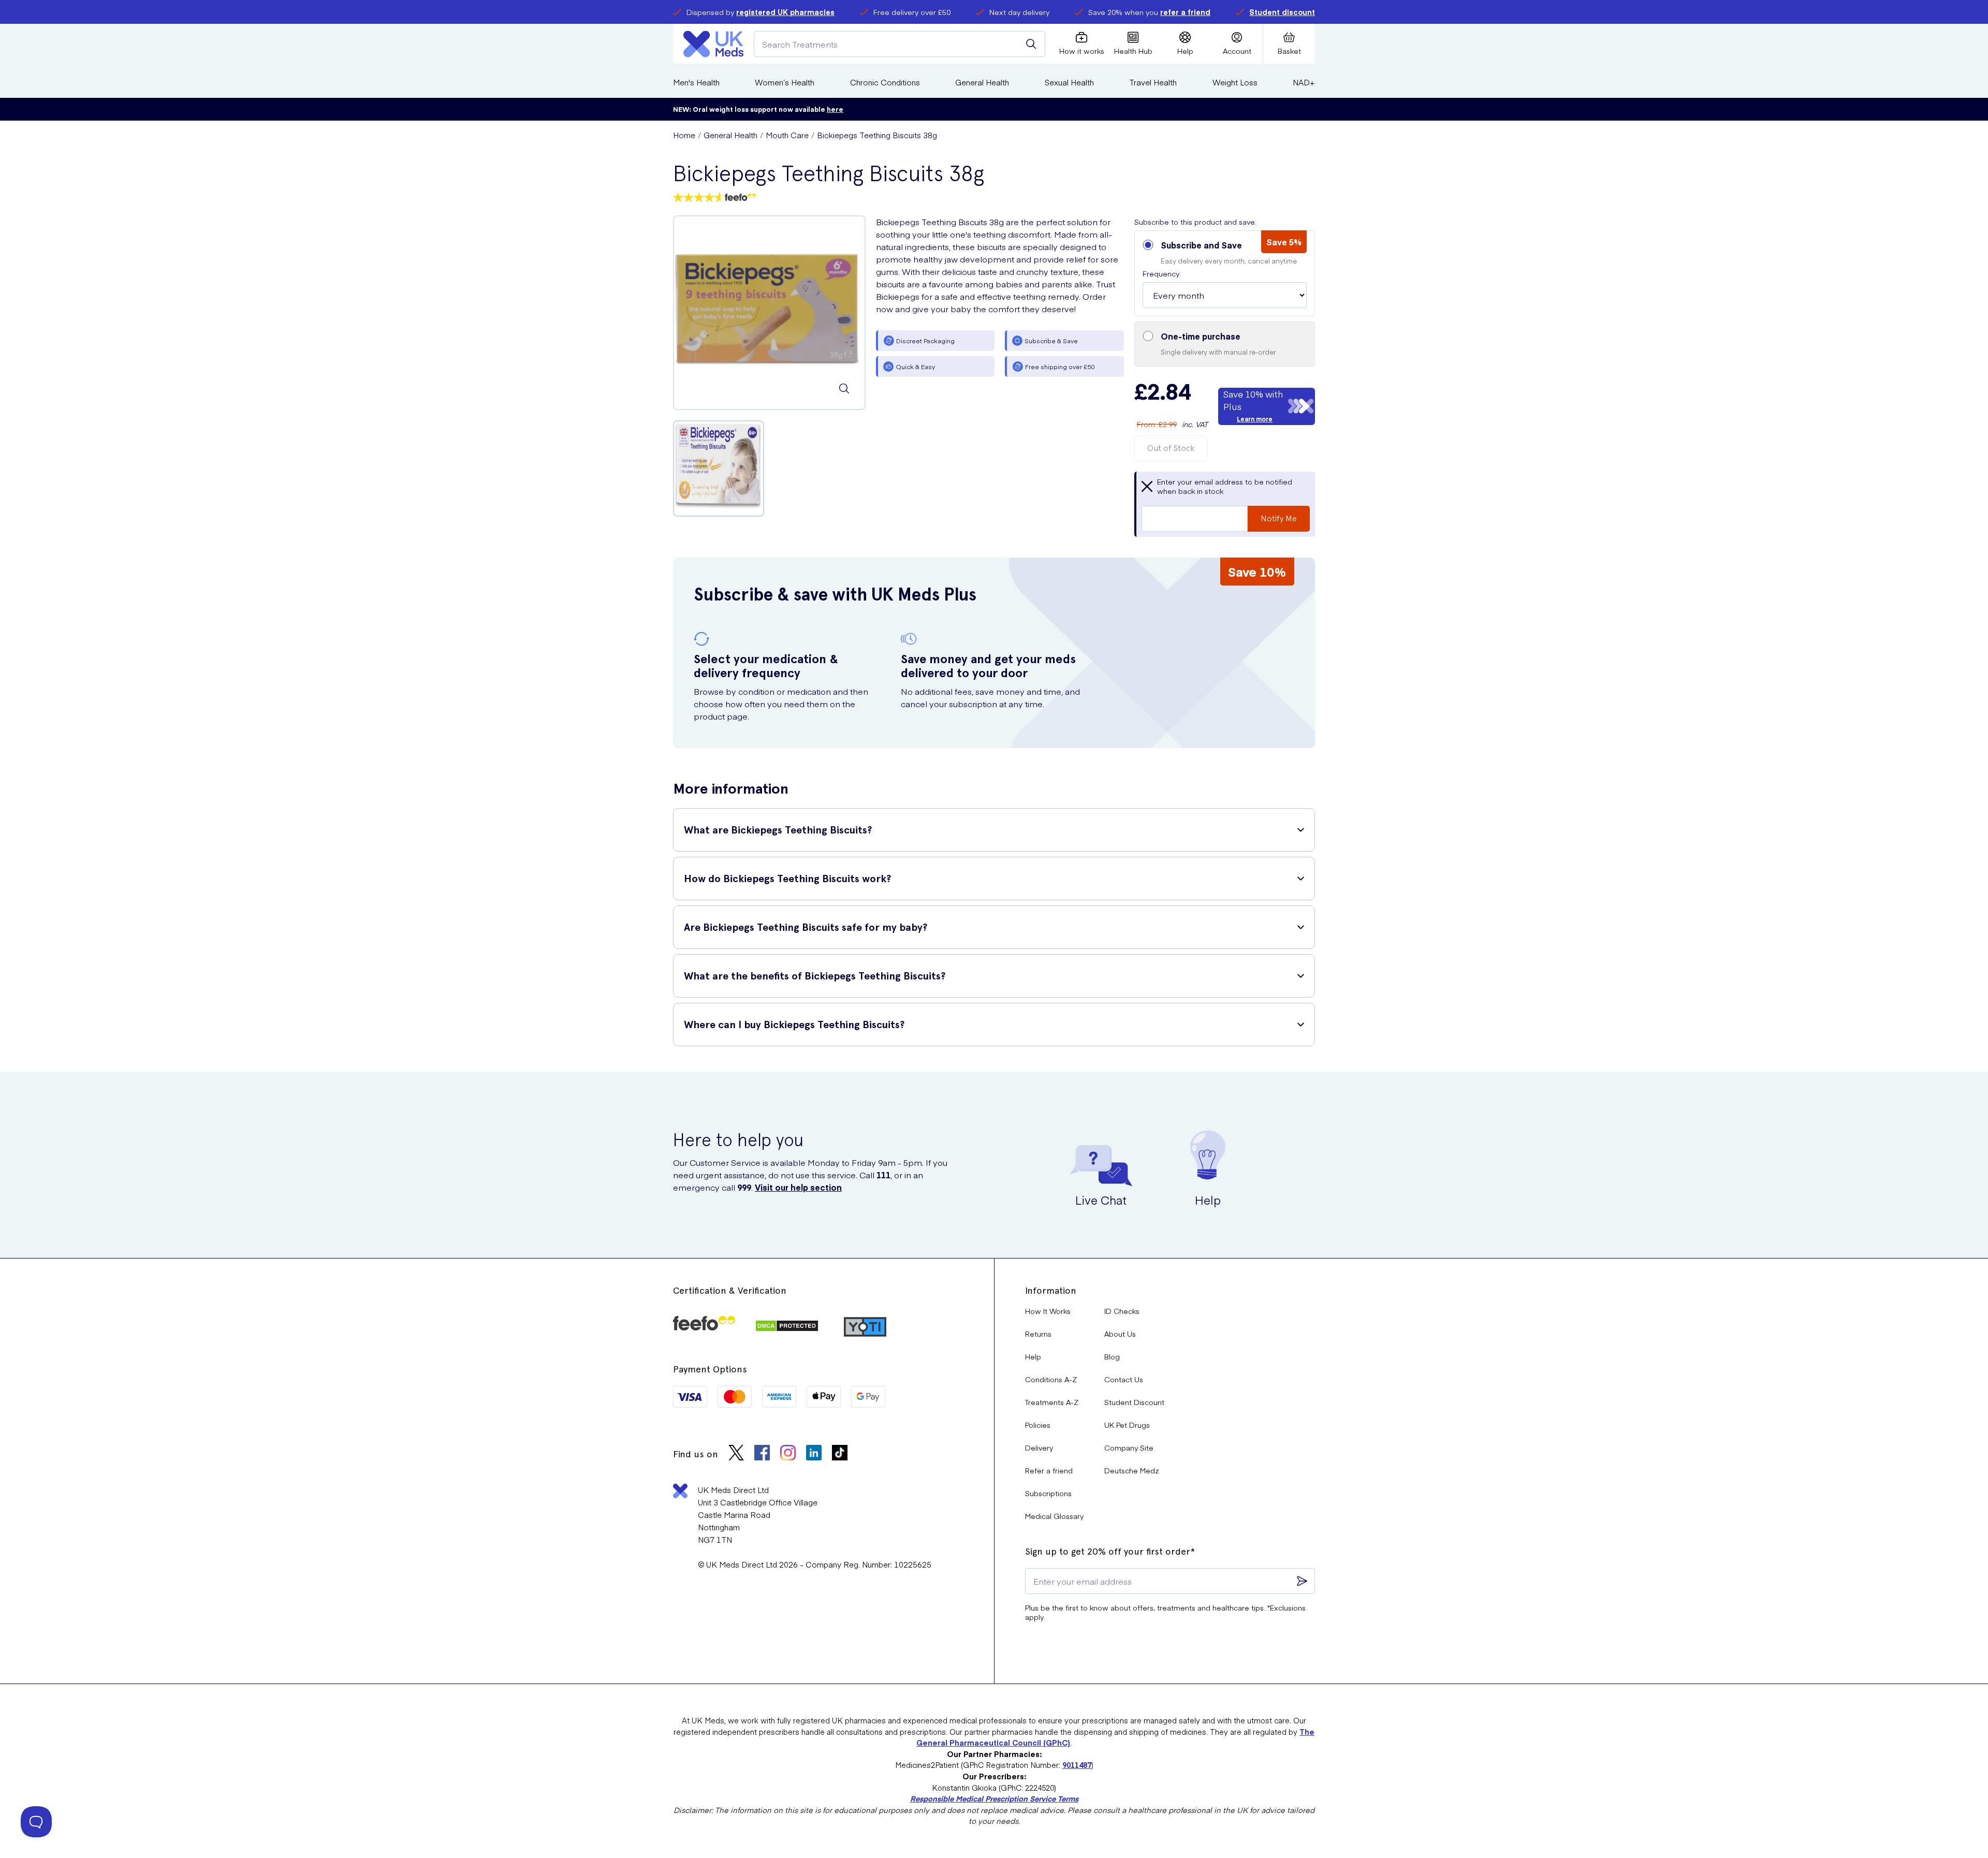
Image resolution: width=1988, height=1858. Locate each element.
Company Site (1129, 1447)
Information (1051, 1290)
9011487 (1077, 1765)
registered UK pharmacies (785, 12)
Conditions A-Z (1051, 1379)
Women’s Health (785, 82)
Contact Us (1124, 1379)
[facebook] (762, 1454)
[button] (1225, 273)
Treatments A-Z (1052, 1402)
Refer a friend (1049, 1470)
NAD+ (1304, 82)
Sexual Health (1069, 82)
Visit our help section (798, 1187)
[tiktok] (840, 1454)
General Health (982, 82)
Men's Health (696, 82)
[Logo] (713, 44)
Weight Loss (1235, 82)
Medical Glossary (1054, 1516)
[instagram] (788, 1454)
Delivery (1039, 1447)
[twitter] (736, 1454)
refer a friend (1185, 12)
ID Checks (1122, 1311)
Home (684, 135)
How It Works (1048, 1311)
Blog (1112, 1356)
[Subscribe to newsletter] (1302, 1581)
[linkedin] (814, 1454)
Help (1033, 1356)
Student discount (1282, 12)
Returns (1038, 1334)
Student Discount (1134, 1402)
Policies (1038, 1425)
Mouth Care (787, 135)
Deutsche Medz (1132, 1470)
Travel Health (1153, 82)
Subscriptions (1048, 1493)
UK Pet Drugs (1127, 1425)
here (835, 109)
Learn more (1255, 419)
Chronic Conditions (885, 82)
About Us (1120, 1334)
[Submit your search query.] (1031, 44)
